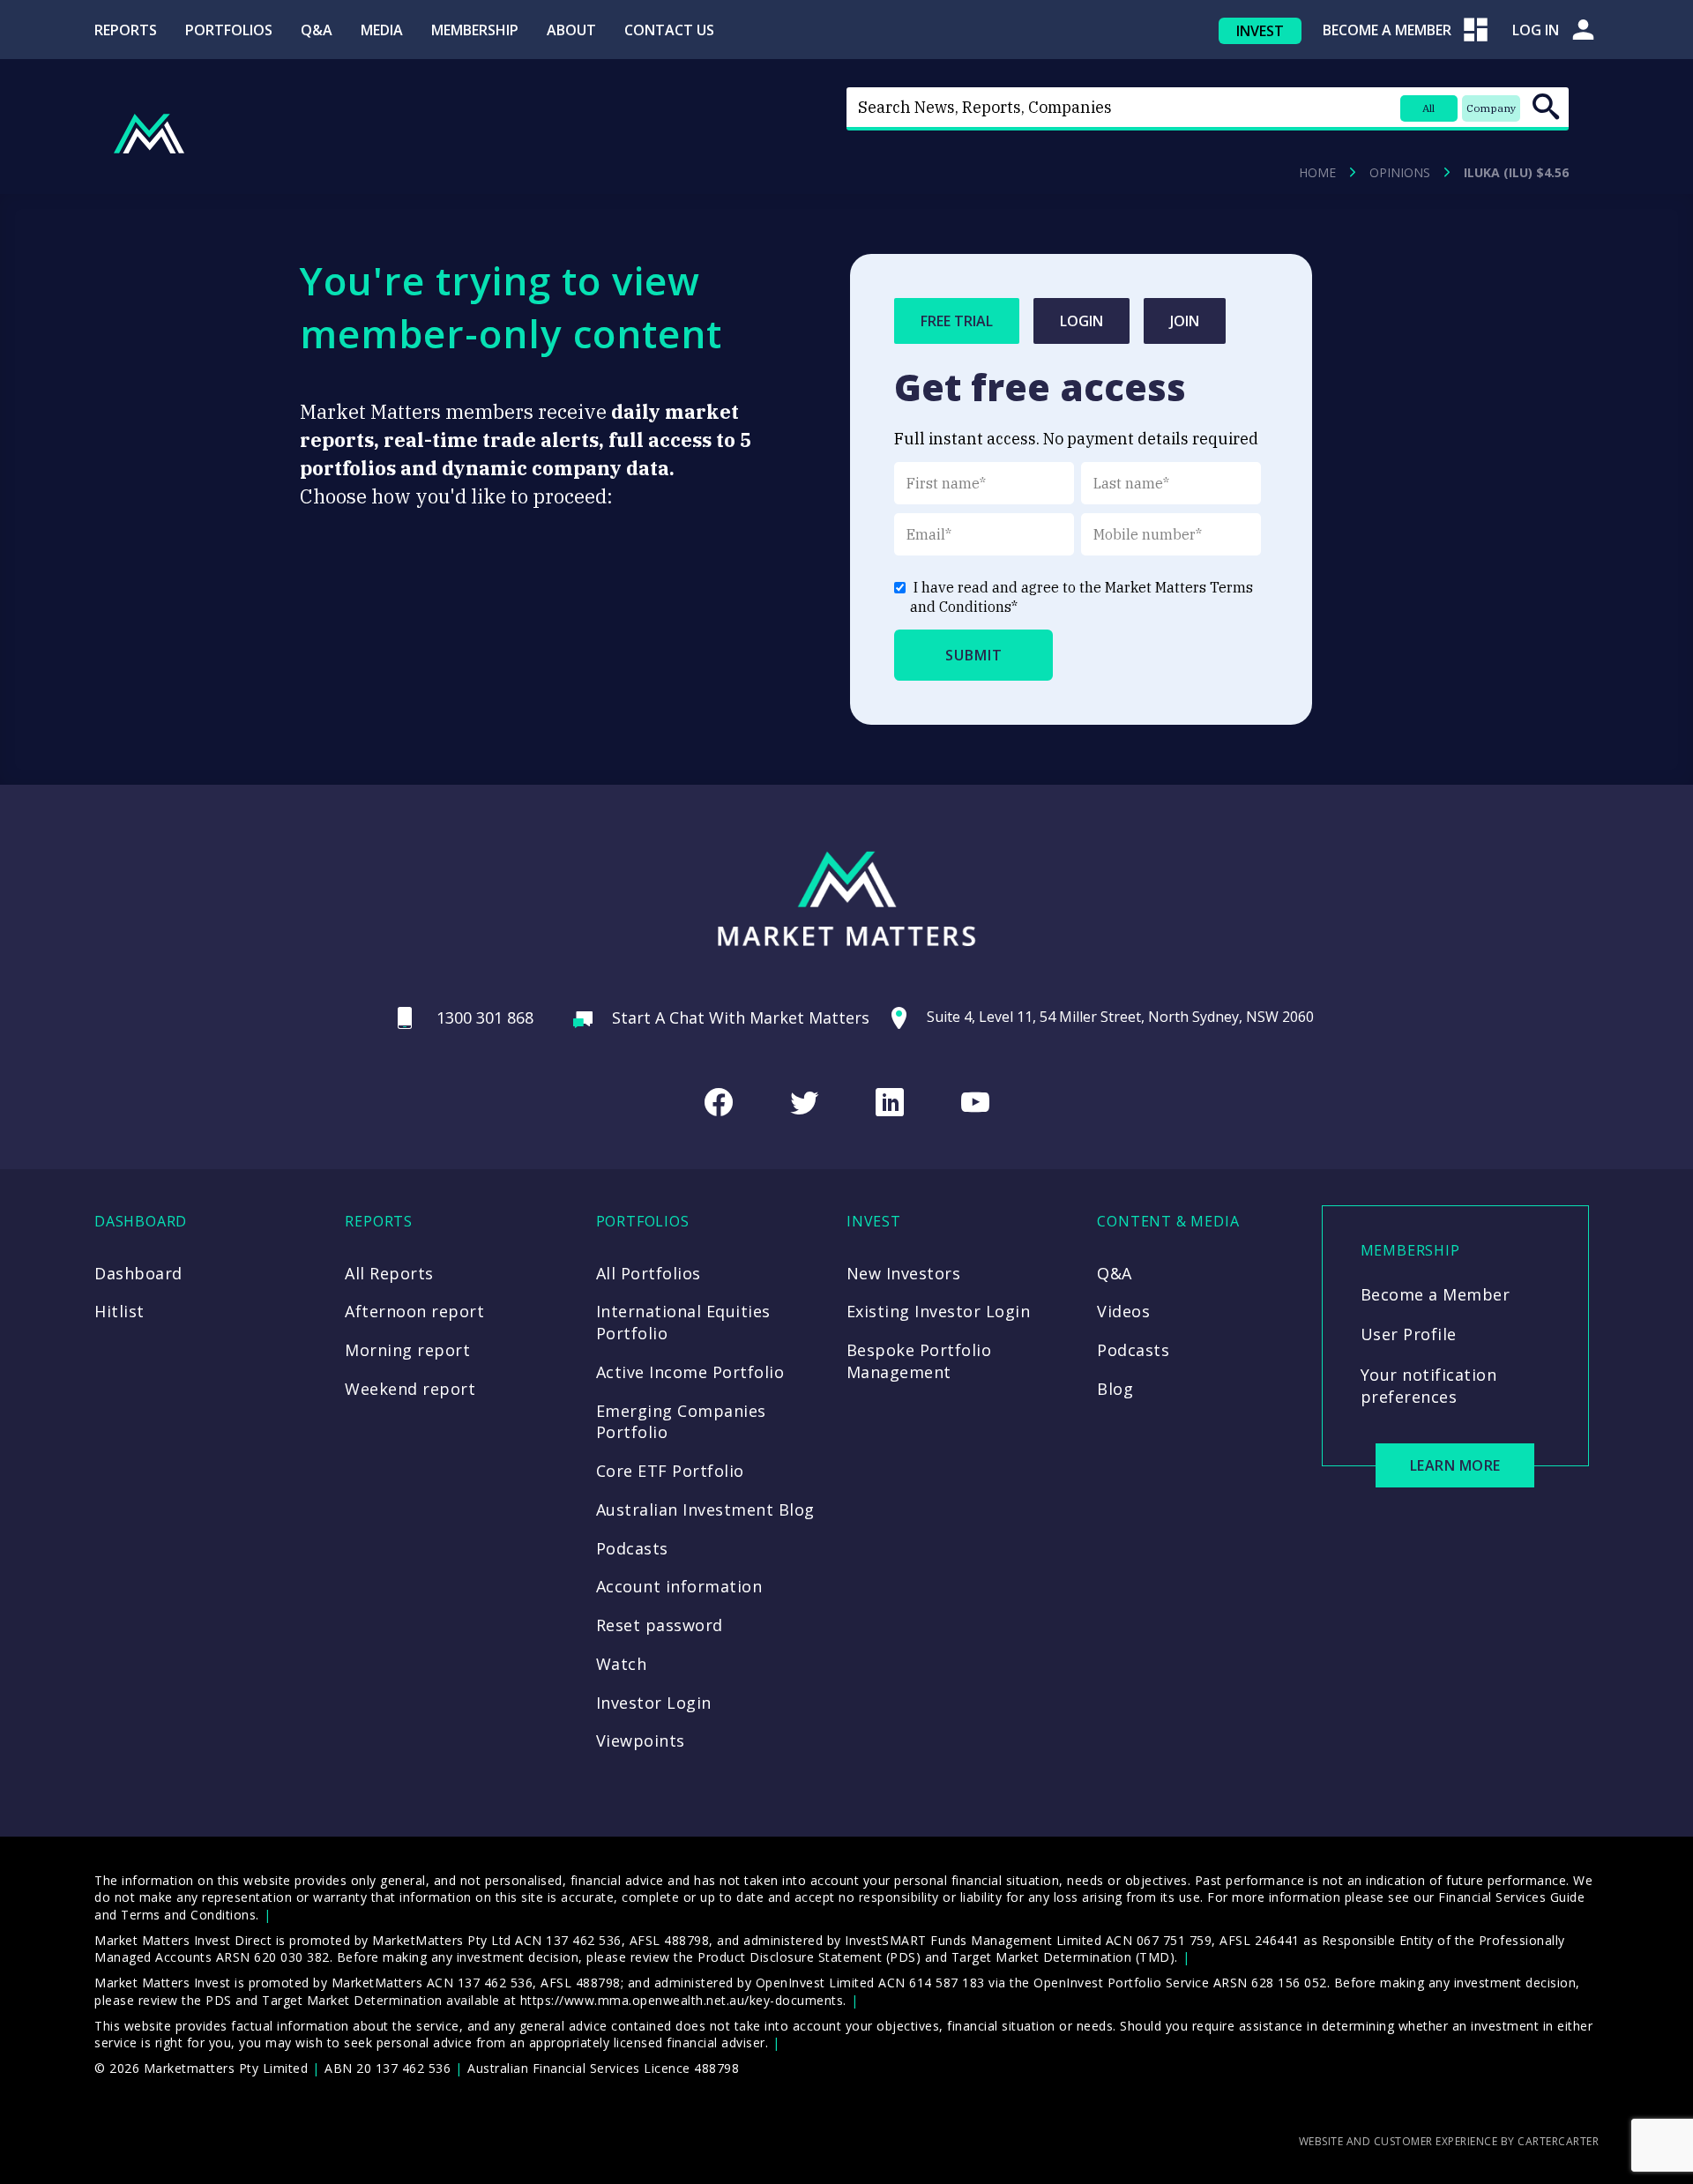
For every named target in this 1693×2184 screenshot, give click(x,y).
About (571, 30)
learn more (1455, 1465)
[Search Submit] (1546, 107)
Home (1317, 173)
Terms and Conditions (188, 1915)
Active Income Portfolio (690, 1372)
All (1428, 108)
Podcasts (632, 1548)
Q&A (317, 30)
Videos (1123, 1311)
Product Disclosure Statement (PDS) (809, 1957)
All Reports (389, 1273)
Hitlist (119, 1311)
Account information (679, 1586)
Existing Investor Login (939, 1311)
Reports (126, 30)
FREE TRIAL (957, 321)
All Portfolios (649, 1273)
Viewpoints (641, 1740)
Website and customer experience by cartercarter (1449, 2141)
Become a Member (1436, 1294)
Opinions (1400, 173)
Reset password (660, 1625)
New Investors (904, 1273)
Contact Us (669, 30)
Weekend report (410, 1389)
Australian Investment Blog (705, 1509)
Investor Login (654, 1703)
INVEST (1260, 31)
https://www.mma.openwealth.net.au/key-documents (682, 2000)
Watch (622, 1664)
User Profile (1409, 1334)
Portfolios (229, 30)
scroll (1668, 2145)
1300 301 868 (485, 1017)
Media (382, 30)
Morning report (407, 1350)
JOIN (1185, 321)
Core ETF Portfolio (670, 1471)
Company (1491, 108)
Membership (475, 30)
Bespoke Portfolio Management (919, 1361)
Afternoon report (414, 1311)
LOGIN (1081, 321)
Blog (1115, 1389)
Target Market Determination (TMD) (1063, 1957)
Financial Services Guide (1511, 1897)
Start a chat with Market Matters (741, 1017)
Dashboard (138, 1273)
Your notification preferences (1429, 1386)
